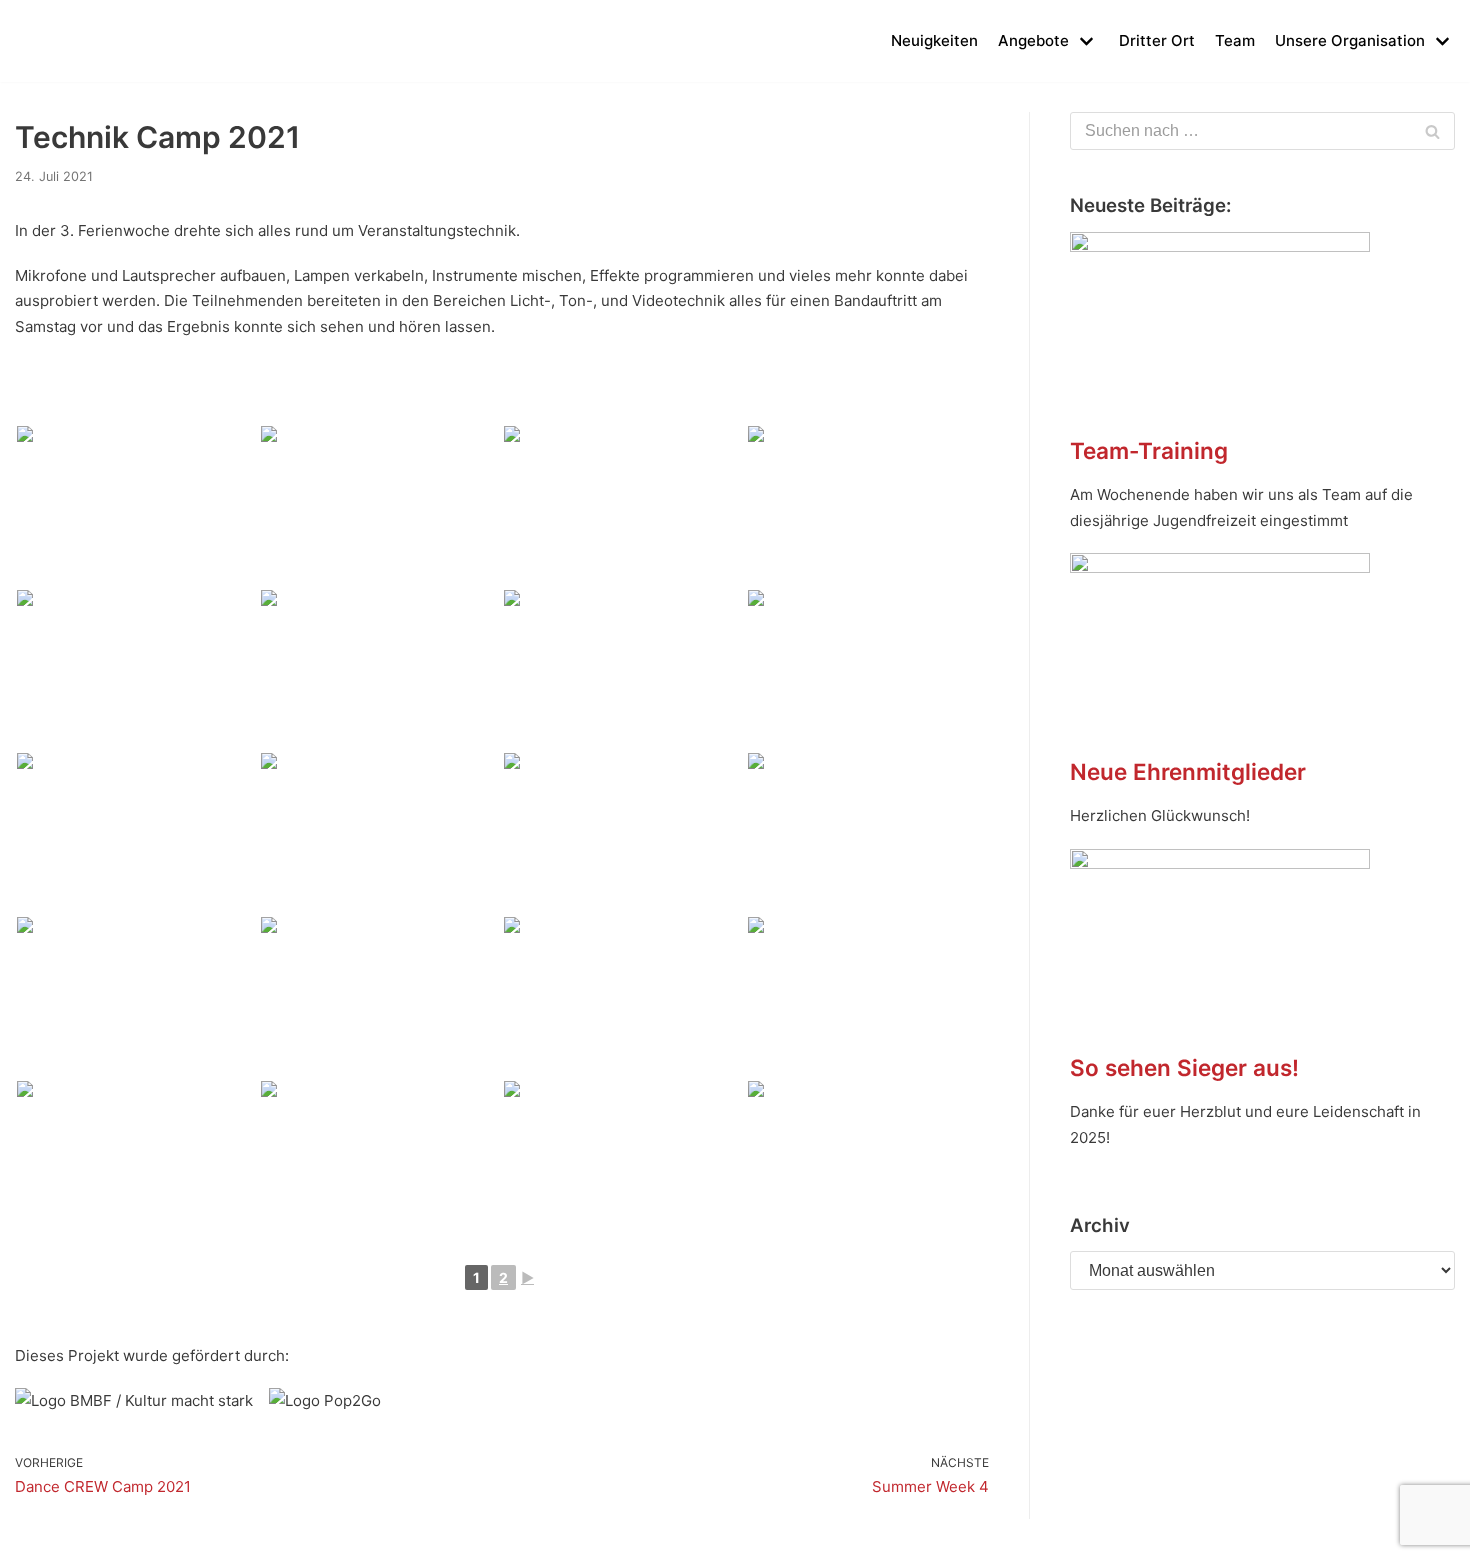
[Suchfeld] (1432, 131)
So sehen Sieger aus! (1184, 1067)
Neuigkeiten (934, 40)
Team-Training (1149, 450)
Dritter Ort (1157, 40)
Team (1235, 40)
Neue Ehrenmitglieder (1188, 771)
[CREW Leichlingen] (45, 41)
